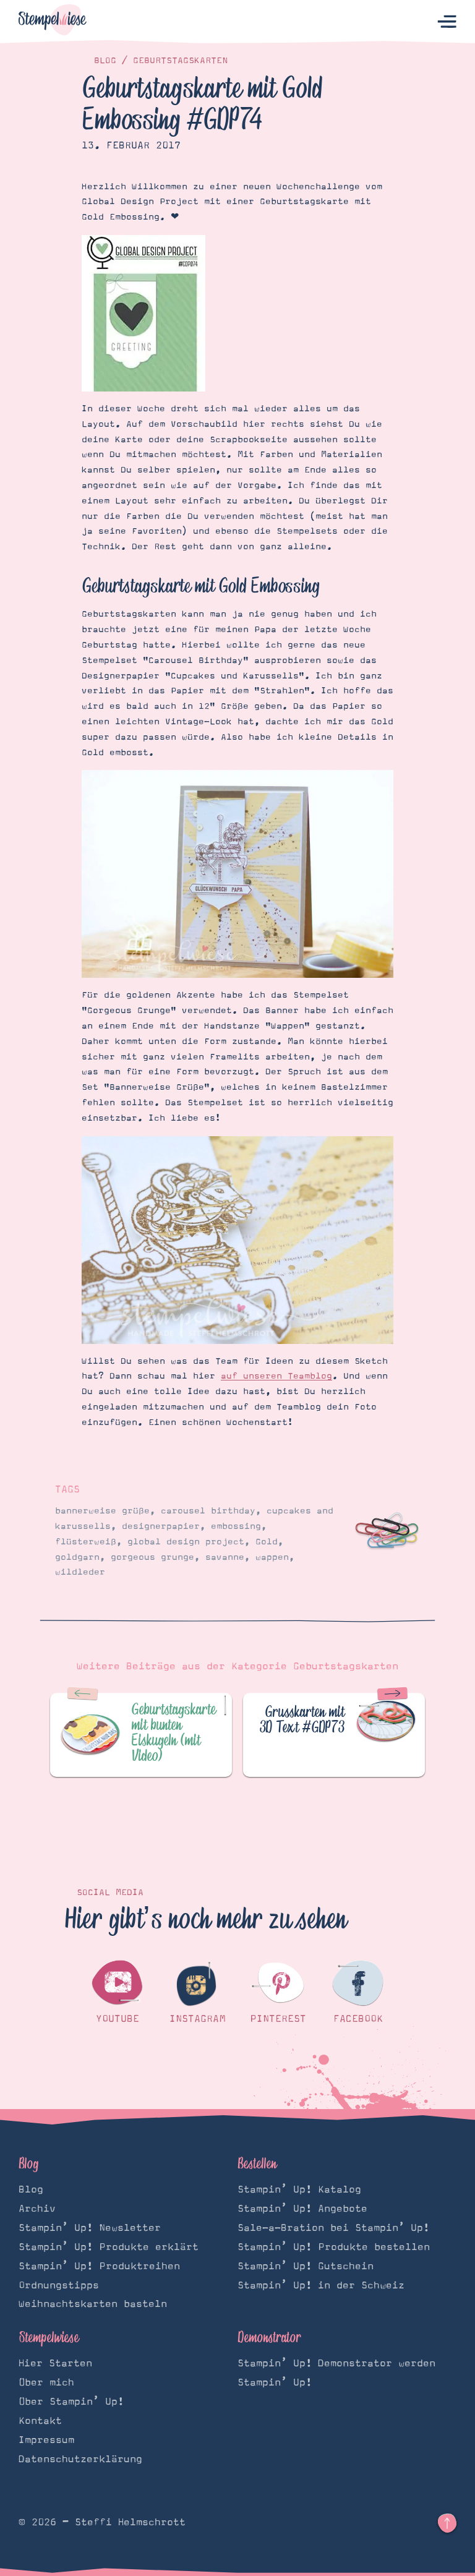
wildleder (80, 1572)
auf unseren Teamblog (276, 1376)
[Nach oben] (447, 2523)
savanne (225, 1557)
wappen (272, 1557)
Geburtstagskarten (180, 61)
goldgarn (77, 1557)
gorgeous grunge (152, 1557)
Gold (267, 1542)
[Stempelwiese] (53, 22)
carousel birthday (208, 1511)
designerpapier (161, 1526)
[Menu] (447, 22)
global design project (186, 1542)
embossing (236, 1526)
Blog (105, 61)
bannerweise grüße (102, 1511)
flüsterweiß (86, 1542)
